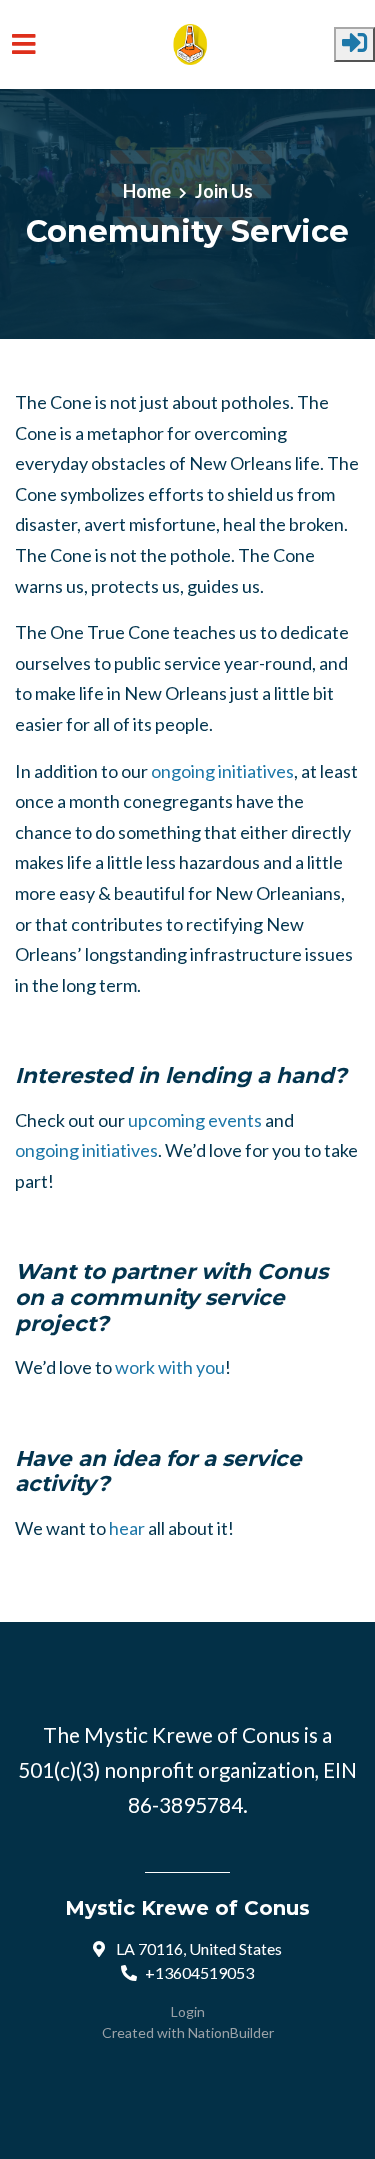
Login (188, 2011)
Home (147, 191)
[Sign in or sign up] (354, 44)
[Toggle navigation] (24, 44)
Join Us (224, 191)
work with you (170, 1367)
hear (127, 1528)
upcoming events (195, 1120)
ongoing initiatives (222, 771)
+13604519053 (199, 1972)
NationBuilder (231, 2032)
